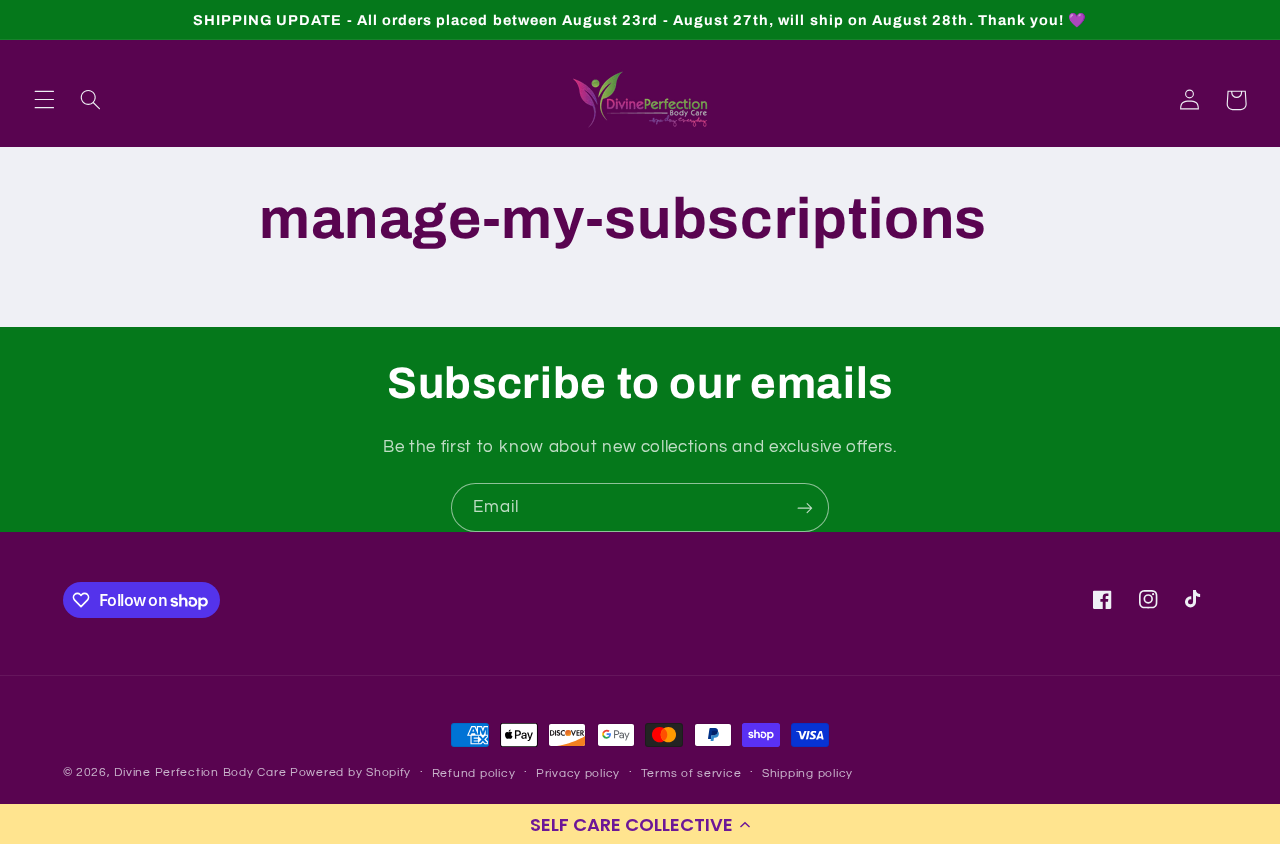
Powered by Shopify (350, 772)
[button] (640, 824)
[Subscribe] (805, 507)
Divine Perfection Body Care (202, 772)
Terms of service (691, 773)
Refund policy (474, 773)
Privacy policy (578, 773)
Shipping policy (807, 773)
